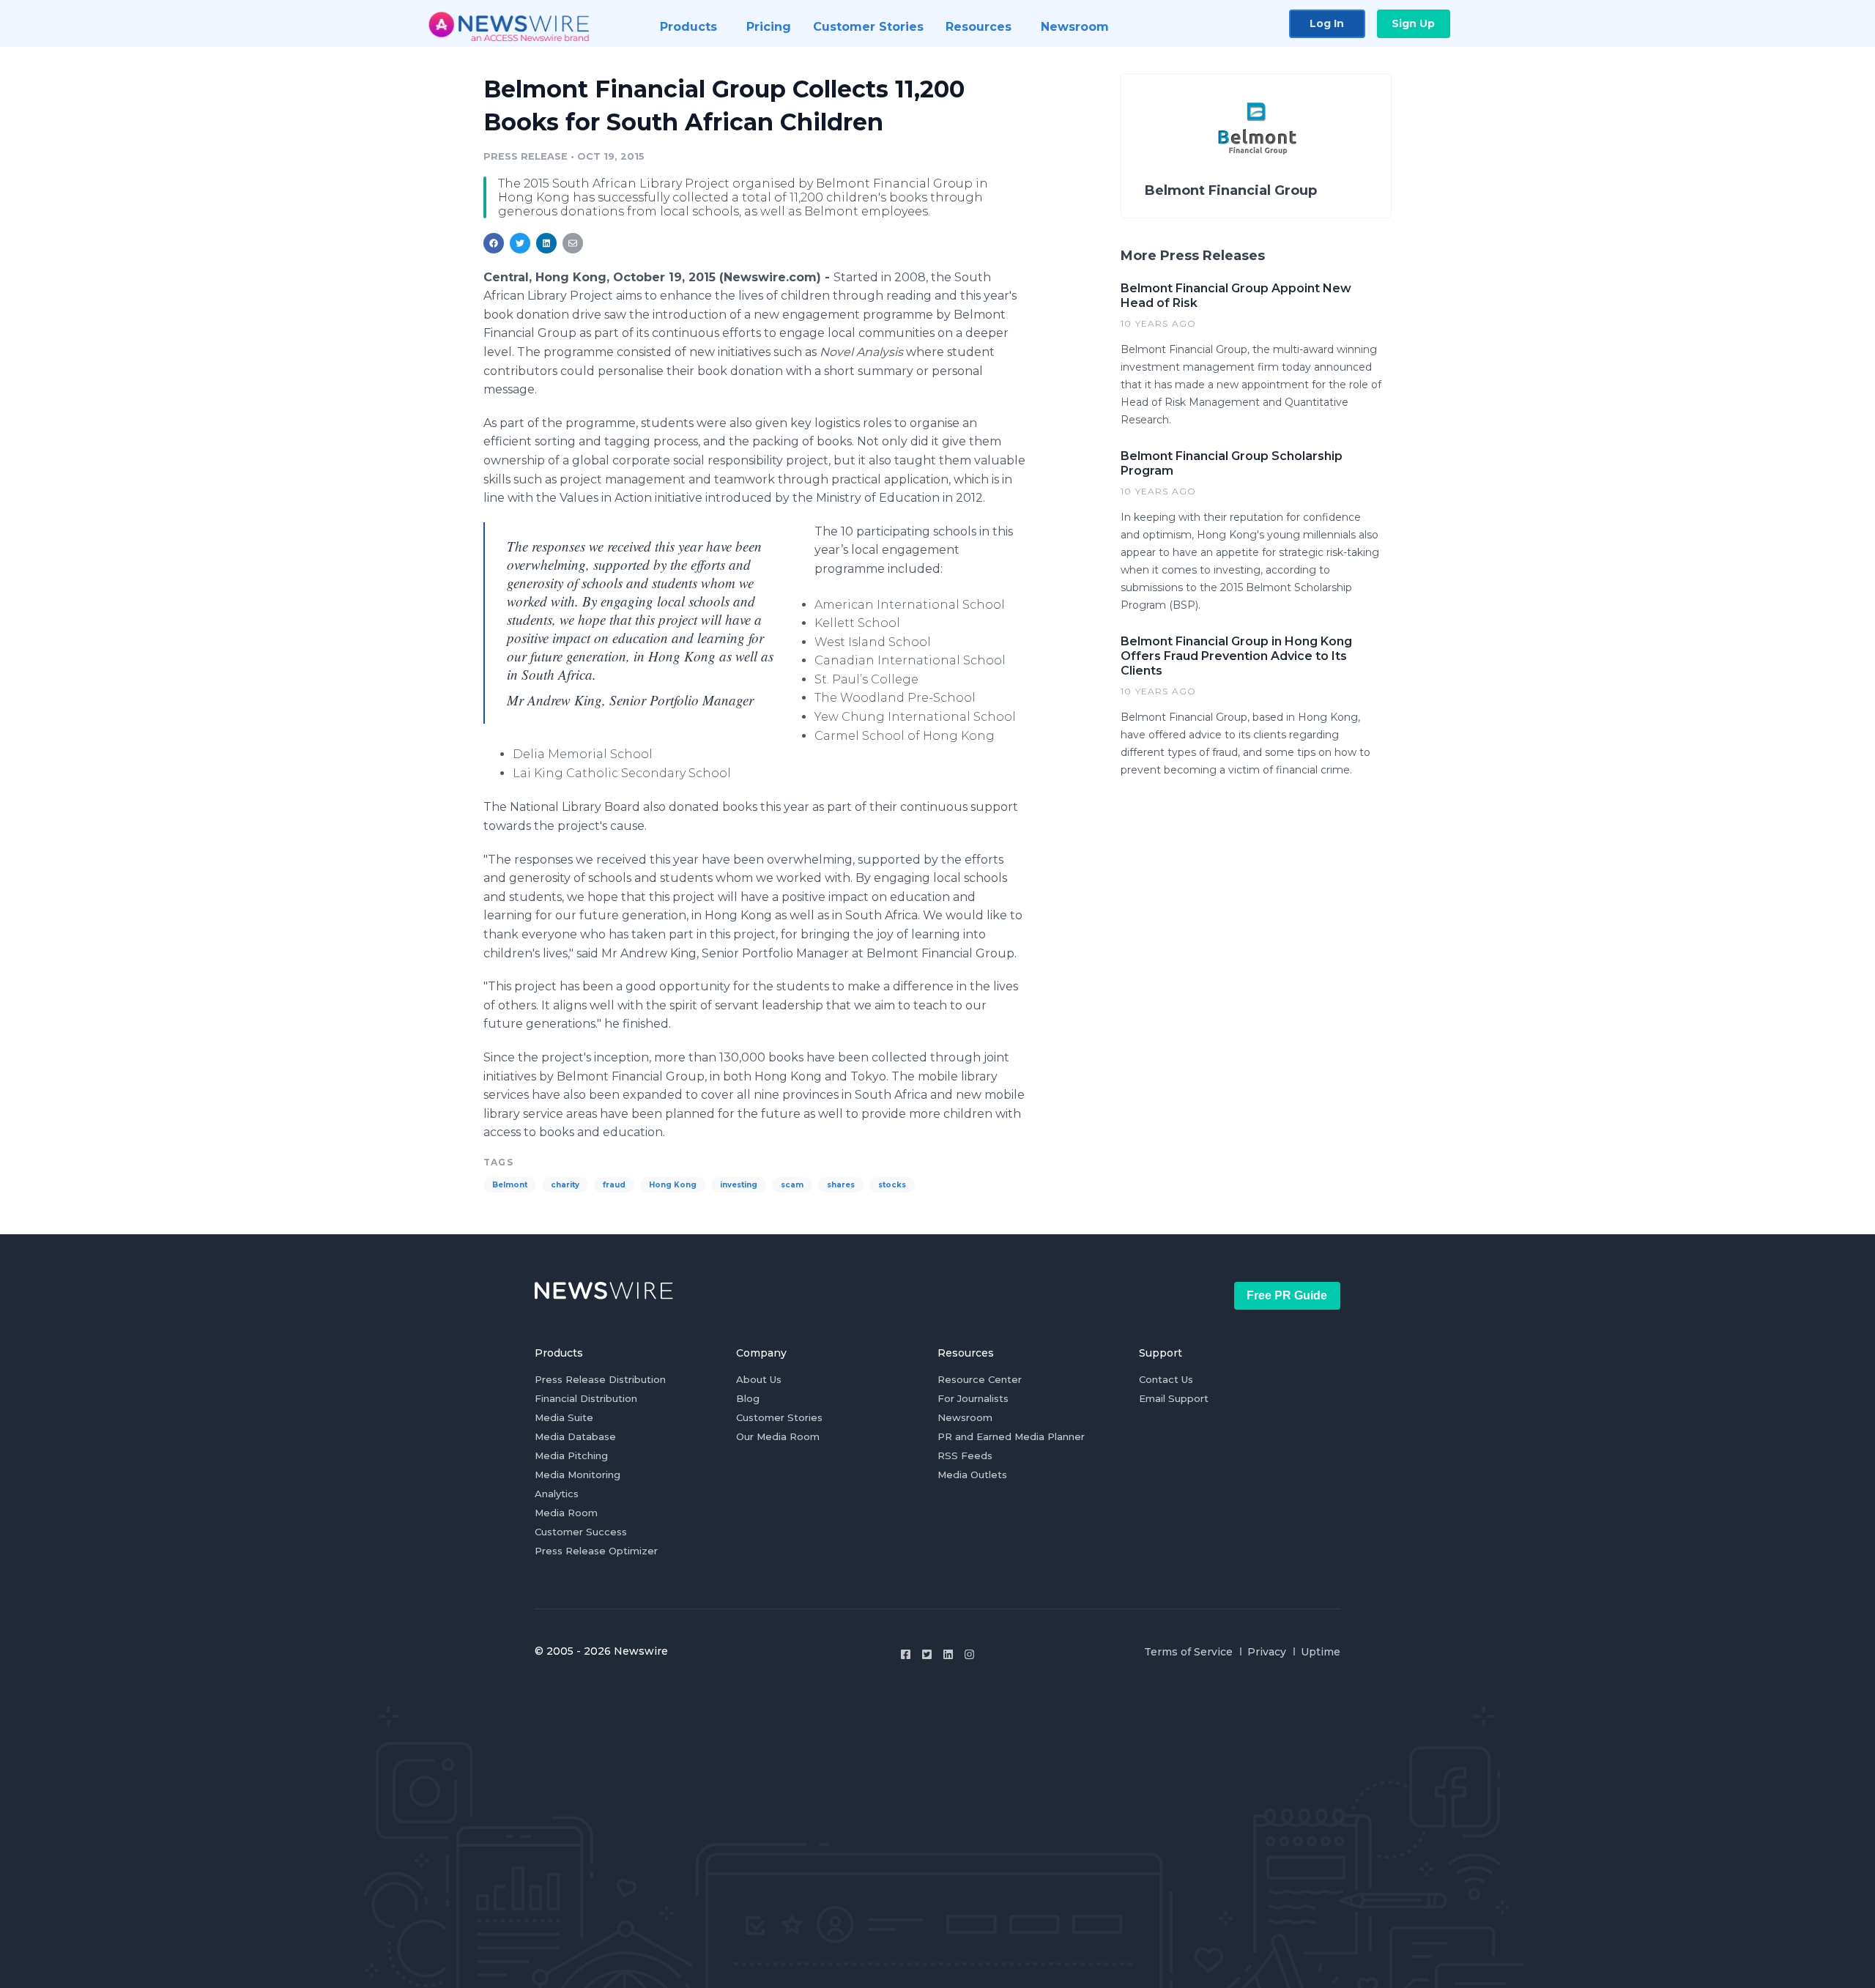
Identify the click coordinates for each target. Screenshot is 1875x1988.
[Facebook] (906, 1654)
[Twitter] (927, 1654)
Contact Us (1166, 1379)
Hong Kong (673, 1185)
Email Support (1174, 1398)
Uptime (1321, 1652)
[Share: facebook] (494, 243)
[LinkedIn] (948, 1654)
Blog (748, 1398)
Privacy (1267, 1652)
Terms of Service (1188, 1652)
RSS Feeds (965, 1455)
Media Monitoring (578, 1475)
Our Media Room (778, 1436)
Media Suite (564, 1417)
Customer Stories (779, 1417)
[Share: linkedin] (547, 243)
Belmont (510, 1185)
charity (565, 1185)
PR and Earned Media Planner (1011, 1436)
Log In (1327, 23)
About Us (759, 1379)
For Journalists (973, 1398)
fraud (614, 1185)
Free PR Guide (1287, 1295)
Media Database (575, 1436)
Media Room (566, 1513)
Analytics (557, 1494)
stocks (892, 1185)
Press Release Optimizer (596, 1551)
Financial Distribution (586, 1398)
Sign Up (1413, 23)
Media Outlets (972, 1475)
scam (792, 1185)
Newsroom (965, 1417)
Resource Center (980, 1379)
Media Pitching (571, 1455)
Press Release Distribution (600, 1379)
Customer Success (581, 1532)
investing (739, 1185)
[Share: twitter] (520, 243)
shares (841, 1185)
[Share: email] (573, 243)
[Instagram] (969, 1654)
